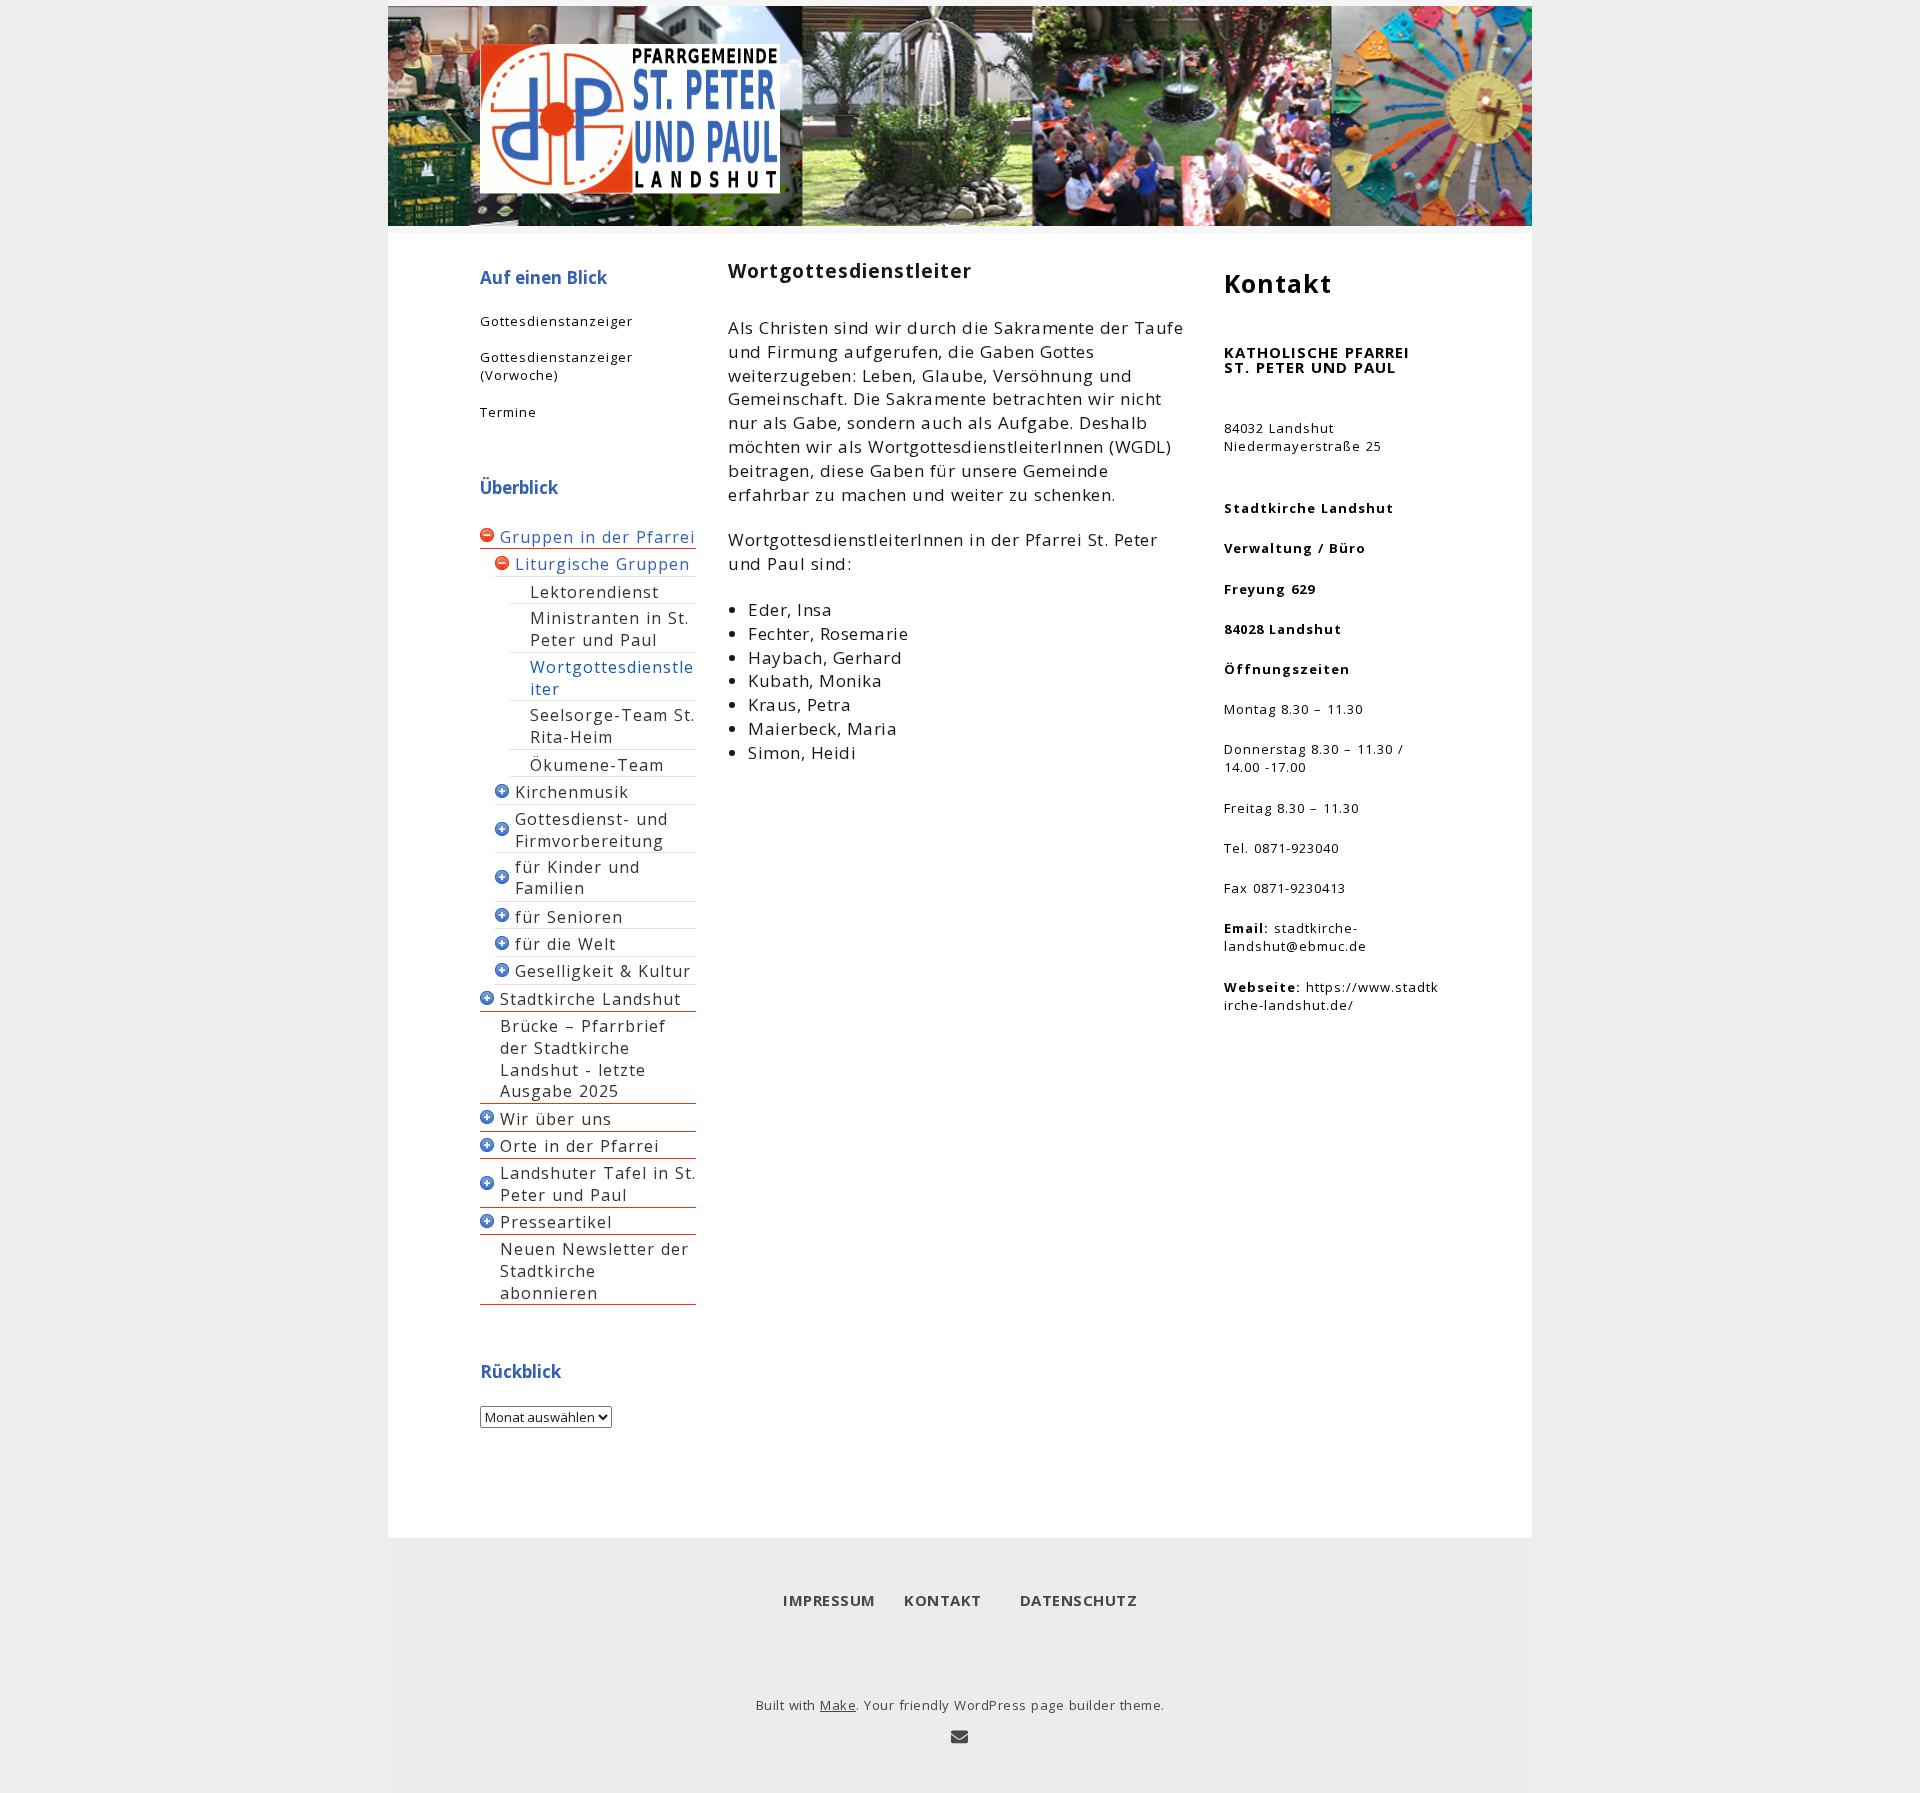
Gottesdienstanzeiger (556, 321)
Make (838, 1705)
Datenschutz (1073, 1600)
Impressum (829, 1600)
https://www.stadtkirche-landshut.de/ (1331, 996)
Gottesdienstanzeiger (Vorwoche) (556, 366)
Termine (508, 412)
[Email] (959, 1737)
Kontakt (943, 1600)
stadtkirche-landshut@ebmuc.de (1295, 937)
